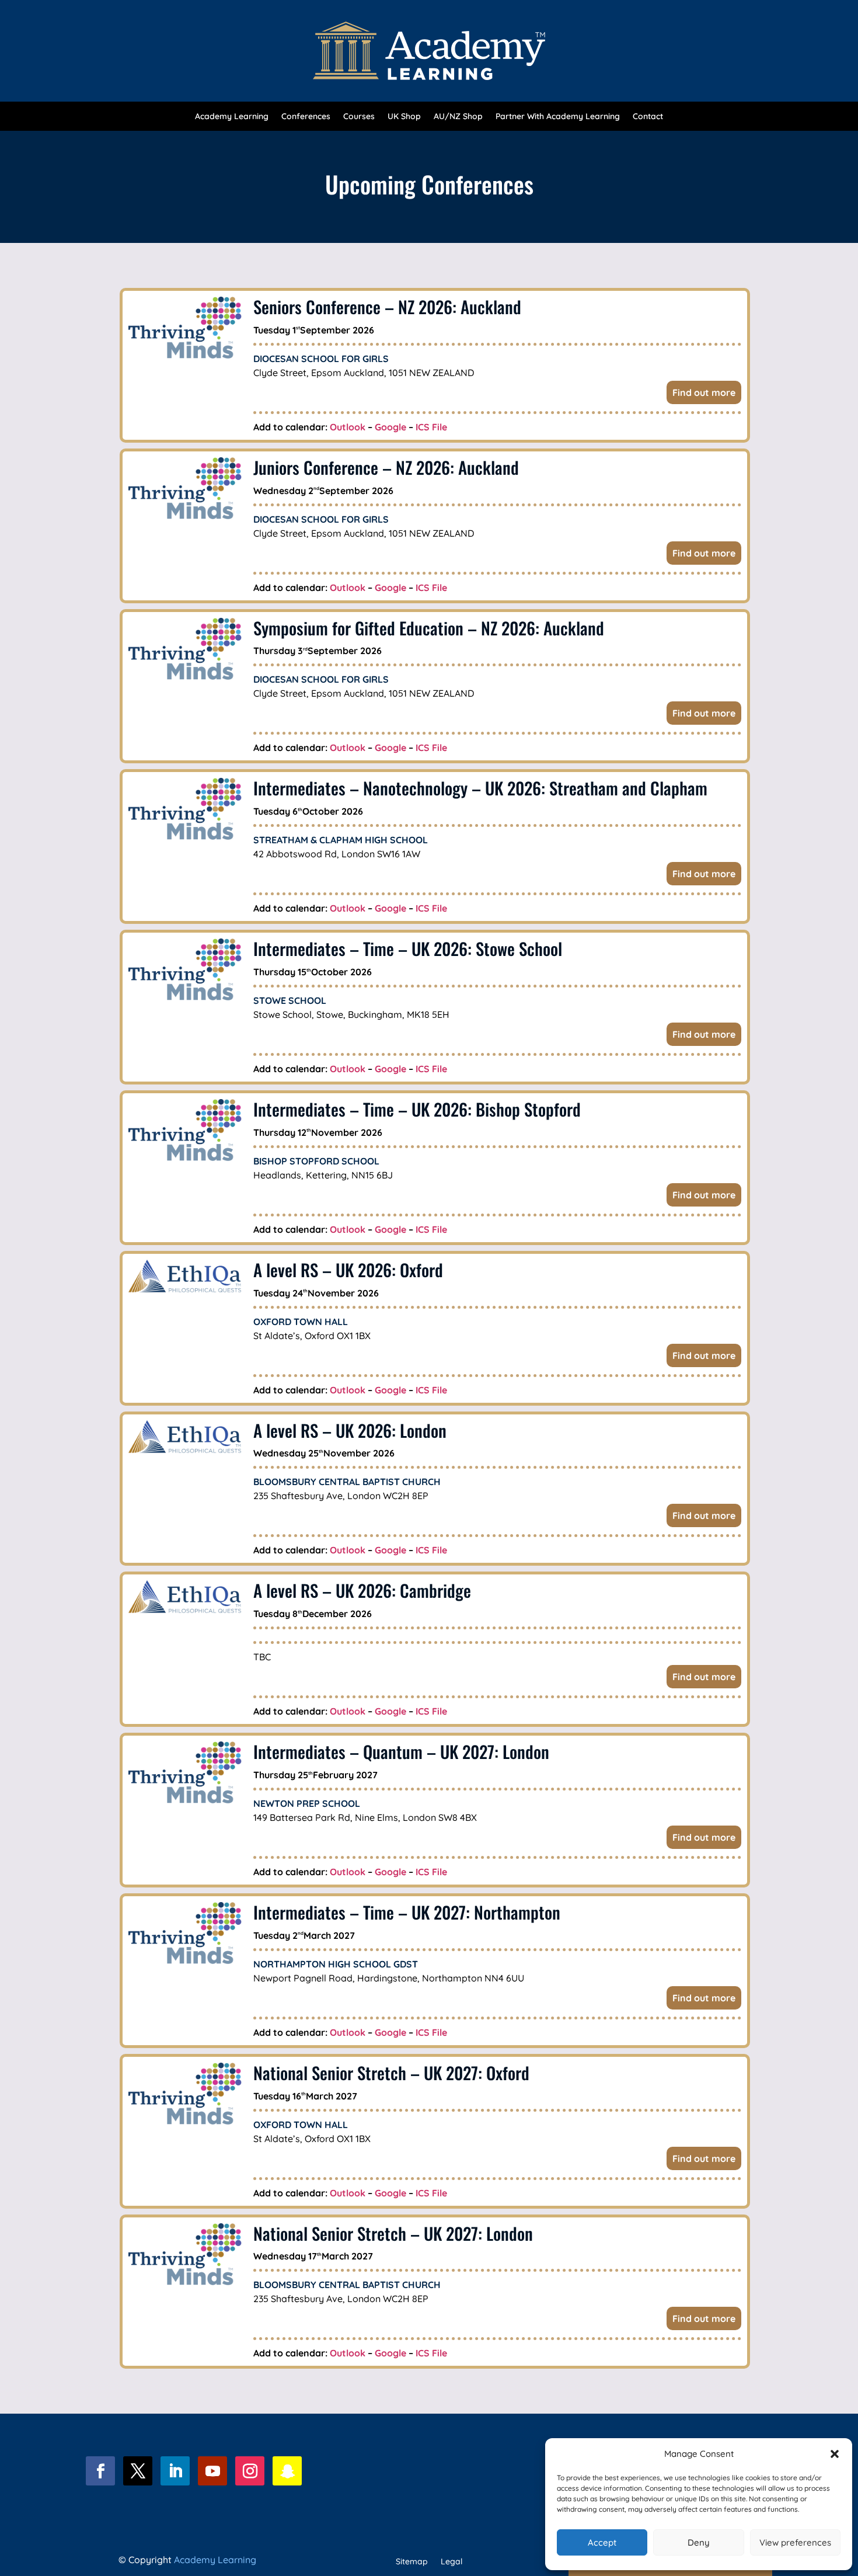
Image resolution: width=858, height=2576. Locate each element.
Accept (602, 2542)
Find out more (704, 392)
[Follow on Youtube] (212, 2471)
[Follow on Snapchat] (287, 2471)
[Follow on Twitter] (138, 2471)
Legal (451, 2562)
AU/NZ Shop (458, 117)
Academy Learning (232, 117)
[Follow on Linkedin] (175, 2471)
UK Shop (404, 117)
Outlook (348, 427)
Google (390, 427)
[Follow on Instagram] (250, 2471)
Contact (648, 117)
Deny (699, 2542)
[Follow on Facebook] (100, 2471)
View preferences (795, 2542)
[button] (835, 2454)
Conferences (306, 117)
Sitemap (412, 2562)
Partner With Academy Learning (558, 117)
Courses (359, 117)
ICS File (431, 427)
